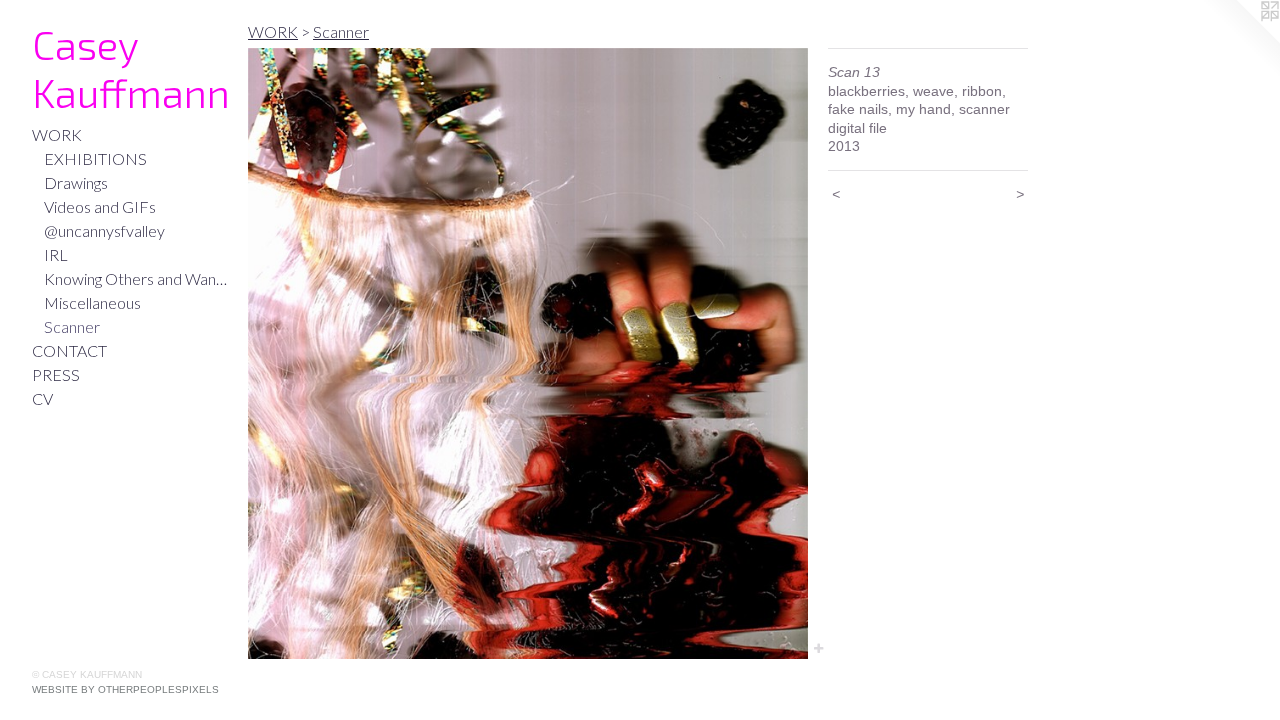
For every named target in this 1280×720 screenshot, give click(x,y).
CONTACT (69, 350)
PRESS (56, 374)
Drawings (76, 182)
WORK (57, 134)
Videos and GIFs (100, 206)
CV (42, 398)
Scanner (72, 326)
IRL (56, 254)
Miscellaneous (92, 302)
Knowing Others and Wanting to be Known (138, 278)
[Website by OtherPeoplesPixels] (1240, 40)
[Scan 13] (528, 353)
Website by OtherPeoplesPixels (125, 689)
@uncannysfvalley (104, 230)
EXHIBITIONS (95, 158)
